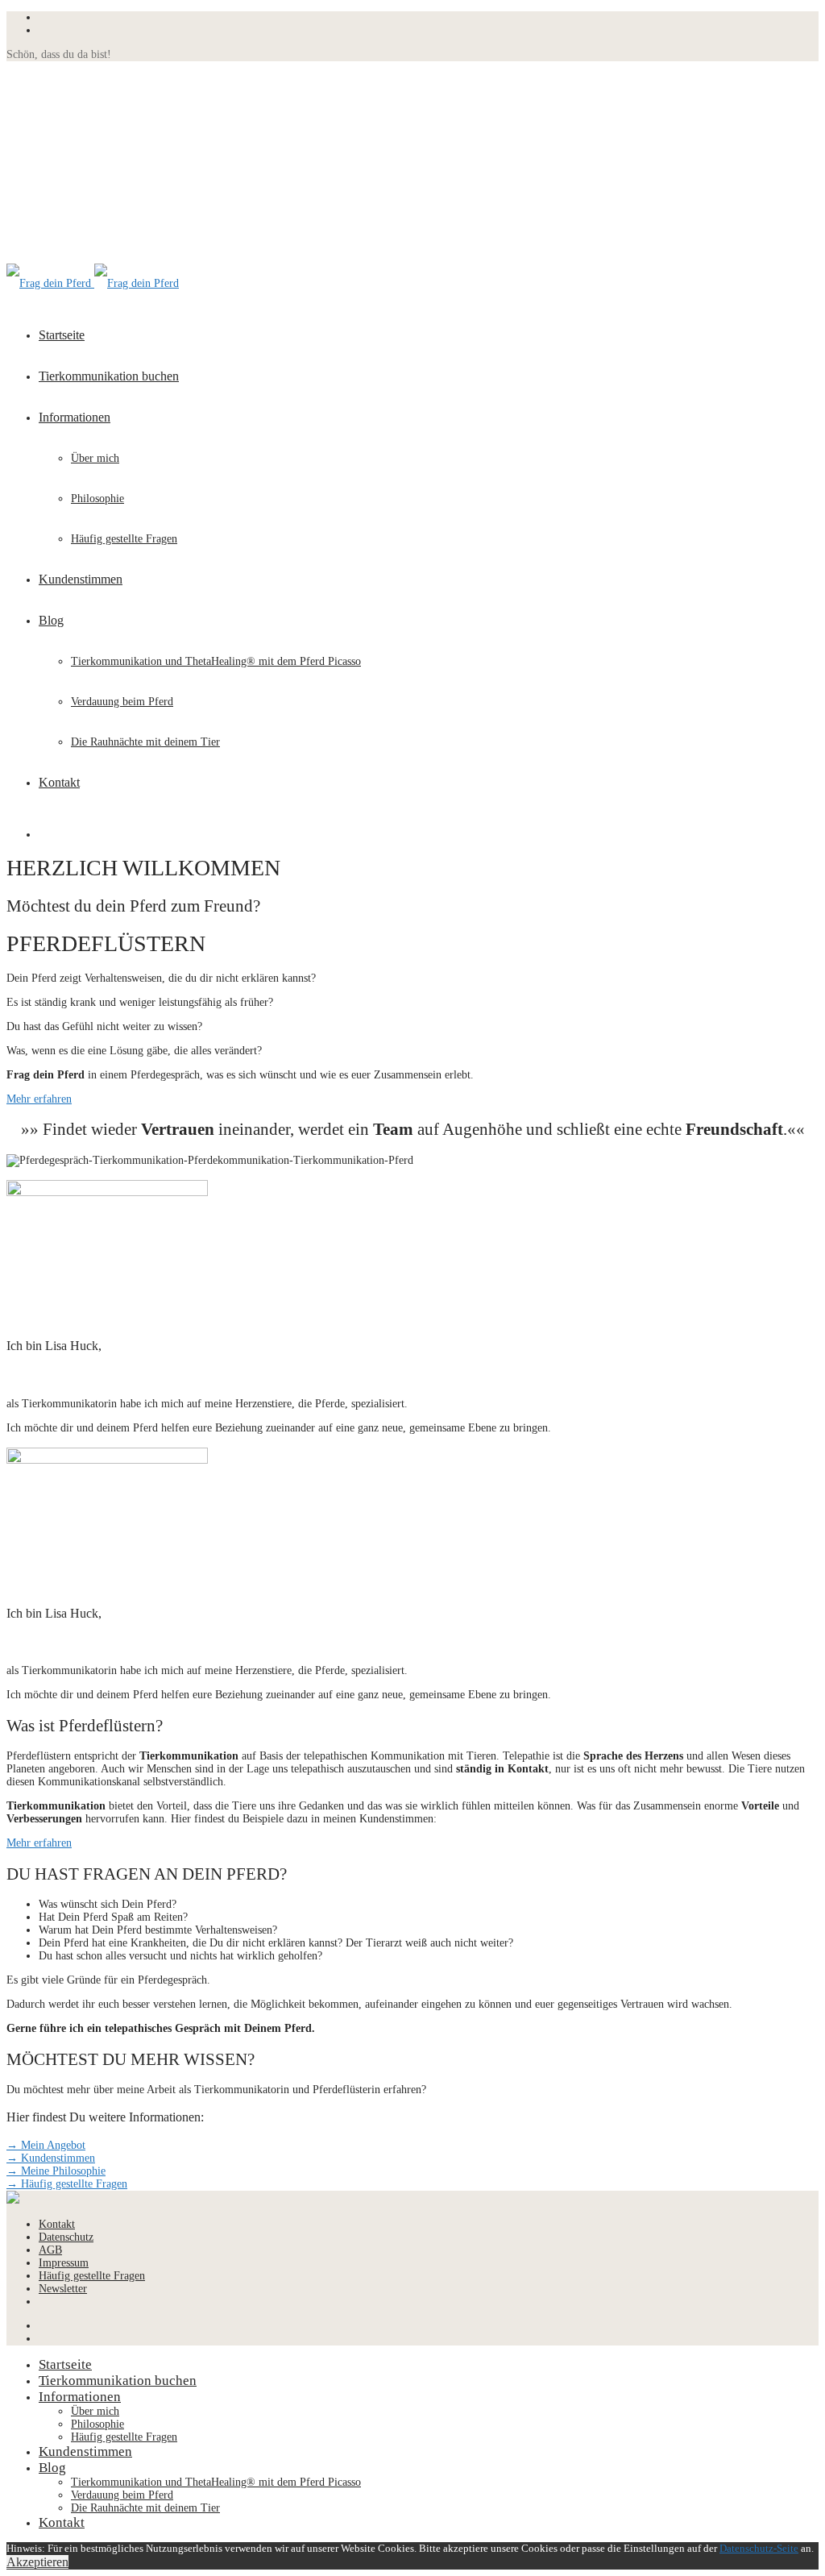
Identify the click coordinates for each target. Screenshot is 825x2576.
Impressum (64, 2263)
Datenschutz (66, 2237)
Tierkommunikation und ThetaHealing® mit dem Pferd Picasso (216, 661)
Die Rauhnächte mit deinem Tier (145, 742)
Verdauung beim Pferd (122, 702)
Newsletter (63, 2289)
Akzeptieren (37, 2562)
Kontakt (59, 782)
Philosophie (97, 499)
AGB (50, 2250)
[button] (39, 1099)
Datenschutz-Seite (759, 2548)
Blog (51, 620)
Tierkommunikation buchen (109, 376)
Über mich (95, 458)
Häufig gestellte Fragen (124, 539)
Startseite (62, 335)
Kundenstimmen (81, 579)
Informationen (75, 417)
